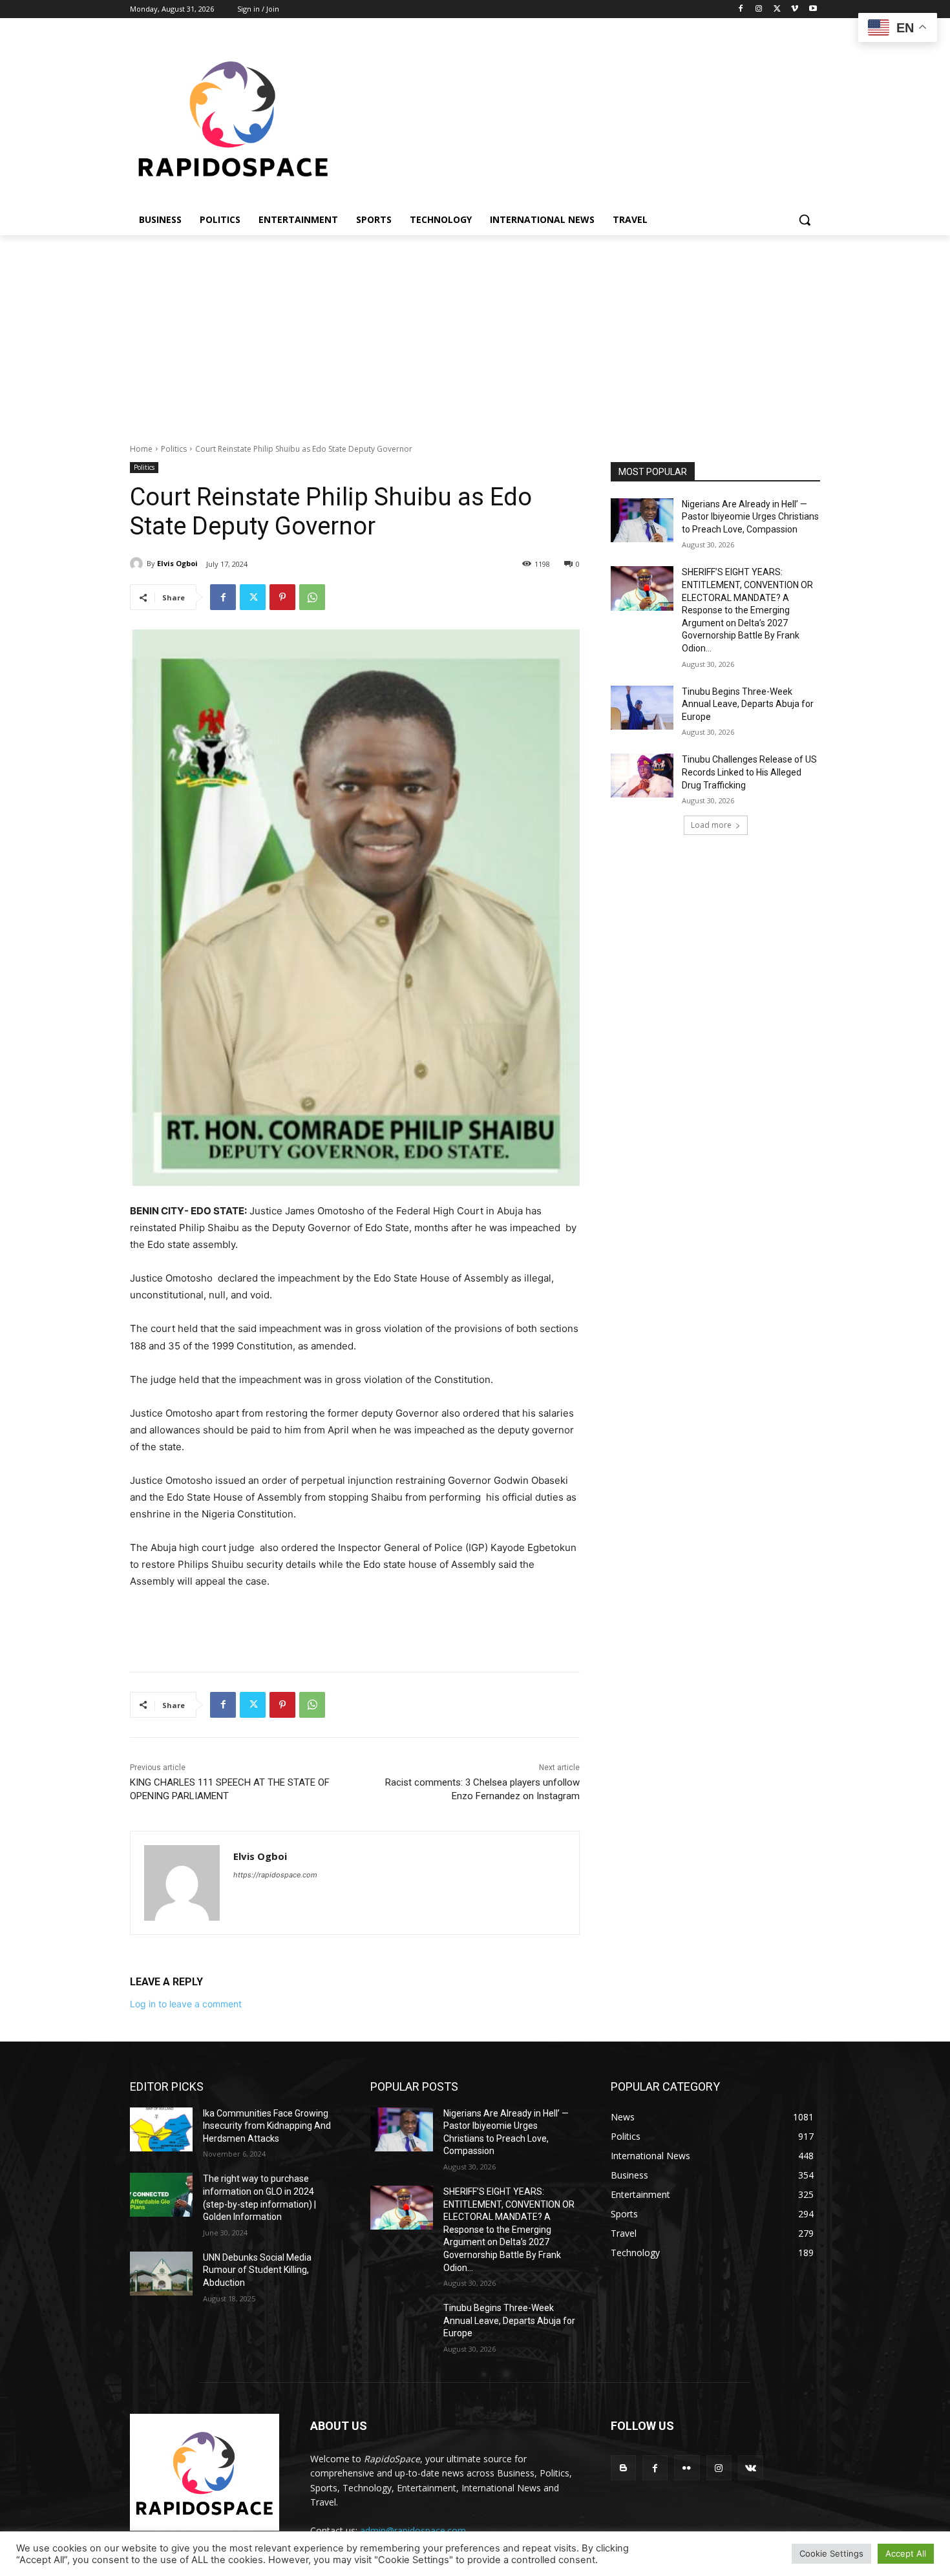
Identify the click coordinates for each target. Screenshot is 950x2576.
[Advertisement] (475, 332)
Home (141, 449)
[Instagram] (759, 9)
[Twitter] (777, 9)
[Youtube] (813, 9)
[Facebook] (741, 9)
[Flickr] (687, 2468)
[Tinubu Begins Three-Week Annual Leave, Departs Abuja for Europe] (642, 708)
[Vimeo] (795, 9)
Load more (711, 825)
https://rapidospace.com (275, 1875)
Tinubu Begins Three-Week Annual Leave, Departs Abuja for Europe (748, 704)
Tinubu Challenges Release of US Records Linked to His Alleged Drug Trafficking (749, 772)
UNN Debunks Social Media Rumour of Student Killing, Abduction (257, 2270)
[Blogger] (623, 2468)
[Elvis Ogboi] (138, 564)
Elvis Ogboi (177, 563)
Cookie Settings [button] (831, 2553)
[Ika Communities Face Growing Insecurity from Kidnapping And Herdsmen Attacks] (161, 2129)
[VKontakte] (751, 2468)
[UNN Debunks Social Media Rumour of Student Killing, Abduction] (161, 2274)
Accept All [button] (906, 2553)
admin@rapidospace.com (413, 2530)
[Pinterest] (282, 597)
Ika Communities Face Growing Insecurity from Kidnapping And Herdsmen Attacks (267, 2126)
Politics (174, 449)
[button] (805, 220)
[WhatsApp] (312, 597)
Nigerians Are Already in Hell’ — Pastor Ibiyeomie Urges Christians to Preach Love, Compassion (750, 517)
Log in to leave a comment (186, 2004)
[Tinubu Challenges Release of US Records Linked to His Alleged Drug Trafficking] (642, 776)
